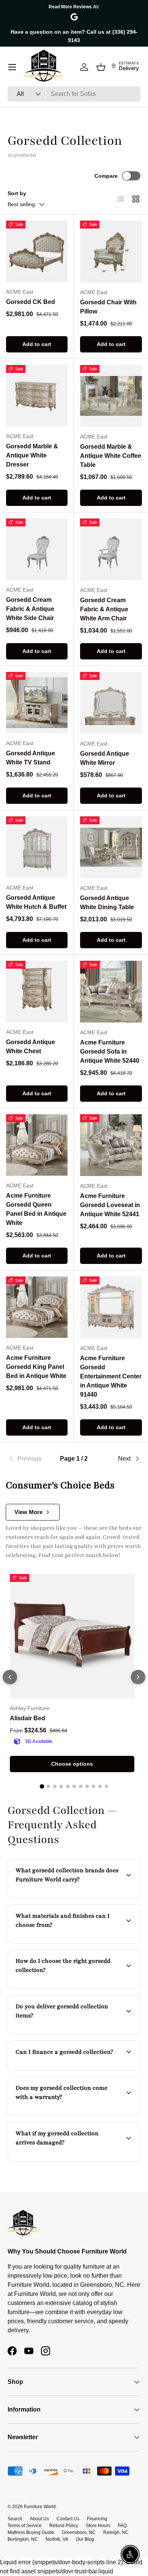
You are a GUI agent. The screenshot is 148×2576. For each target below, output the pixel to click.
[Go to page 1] (42, 1787)
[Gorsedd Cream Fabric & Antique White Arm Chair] (111, 549)
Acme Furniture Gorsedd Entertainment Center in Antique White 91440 (111, 1376)
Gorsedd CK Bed (31, 302)
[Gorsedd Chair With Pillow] (111, 251)
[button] (101, 67)
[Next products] (138, 1677)
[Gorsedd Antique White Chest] (37, 991)
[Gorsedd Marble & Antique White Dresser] (37, 396)
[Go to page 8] (87, 1786)
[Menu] (12, 67)
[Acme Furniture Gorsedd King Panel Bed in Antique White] (37, 1307)
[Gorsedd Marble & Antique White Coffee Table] (111, 396)
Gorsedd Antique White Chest (31, 1047)
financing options (76, 2069)
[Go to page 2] (48, 1786)
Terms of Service (25, 2526)
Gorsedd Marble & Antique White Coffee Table (111, 456)
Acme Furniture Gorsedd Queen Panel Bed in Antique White (36, 1209)
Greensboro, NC (79, 2532)
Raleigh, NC (116, 2532)
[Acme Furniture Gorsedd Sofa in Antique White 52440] (111, 992)
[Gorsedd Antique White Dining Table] (111, 847)
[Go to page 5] (68, 1786)
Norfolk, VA (57, 2539)
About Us (39, 2519)
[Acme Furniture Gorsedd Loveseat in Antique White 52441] (111, 1145)
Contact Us (68, 2519)
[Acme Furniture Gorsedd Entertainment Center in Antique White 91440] (111, 1307)
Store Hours (98, 2526)
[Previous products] (10, 1677)
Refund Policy (64, 2526)
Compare (106, 176)
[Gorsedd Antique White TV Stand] (37, 703)
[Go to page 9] (94, 1786)
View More (28, 1512)
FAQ (122, 2526)
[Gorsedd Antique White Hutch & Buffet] (37, 847)
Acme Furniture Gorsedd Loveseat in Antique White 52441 (110, 1205)
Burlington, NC (23, 2539)
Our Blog (85, 2539)
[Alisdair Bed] (72, 1636)
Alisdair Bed (28, 1718)
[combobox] (74, 94)
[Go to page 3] (55, 1786)
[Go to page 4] (61, 1786)
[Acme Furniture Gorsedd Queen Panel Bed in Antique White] (37, 1145)
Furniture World (40, 2507)
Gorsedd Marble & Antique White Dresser (32, 455)
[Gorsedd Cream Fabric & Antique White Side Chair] (37, 549)
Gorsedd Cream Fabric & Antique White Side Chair (30, 609)
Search (15, 2519)
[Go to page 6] (74, 1786)
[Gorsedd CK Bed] (37, 251)
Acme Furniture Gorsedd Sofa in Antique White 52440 (110, 1052)
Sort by (17, 193)
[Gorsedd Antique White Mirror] (111, 703)
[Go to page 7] (81, 1786)
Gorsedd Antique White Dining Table (107, 903)
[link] (30, 1459)
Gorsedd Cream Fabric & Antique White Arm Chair (104, 609)
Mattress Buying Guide (31, 2532)
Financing (97, 2519)
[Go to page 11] (106, 1786)
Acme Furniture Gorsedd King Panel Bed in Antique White (36, 1367)
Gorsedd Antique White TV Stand (31, 758)
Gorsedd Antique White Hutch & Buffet (36, 902)
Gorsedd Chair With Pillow (108, 307)
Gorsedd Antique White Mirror (105, 758)
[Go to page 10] (100, 1786)
